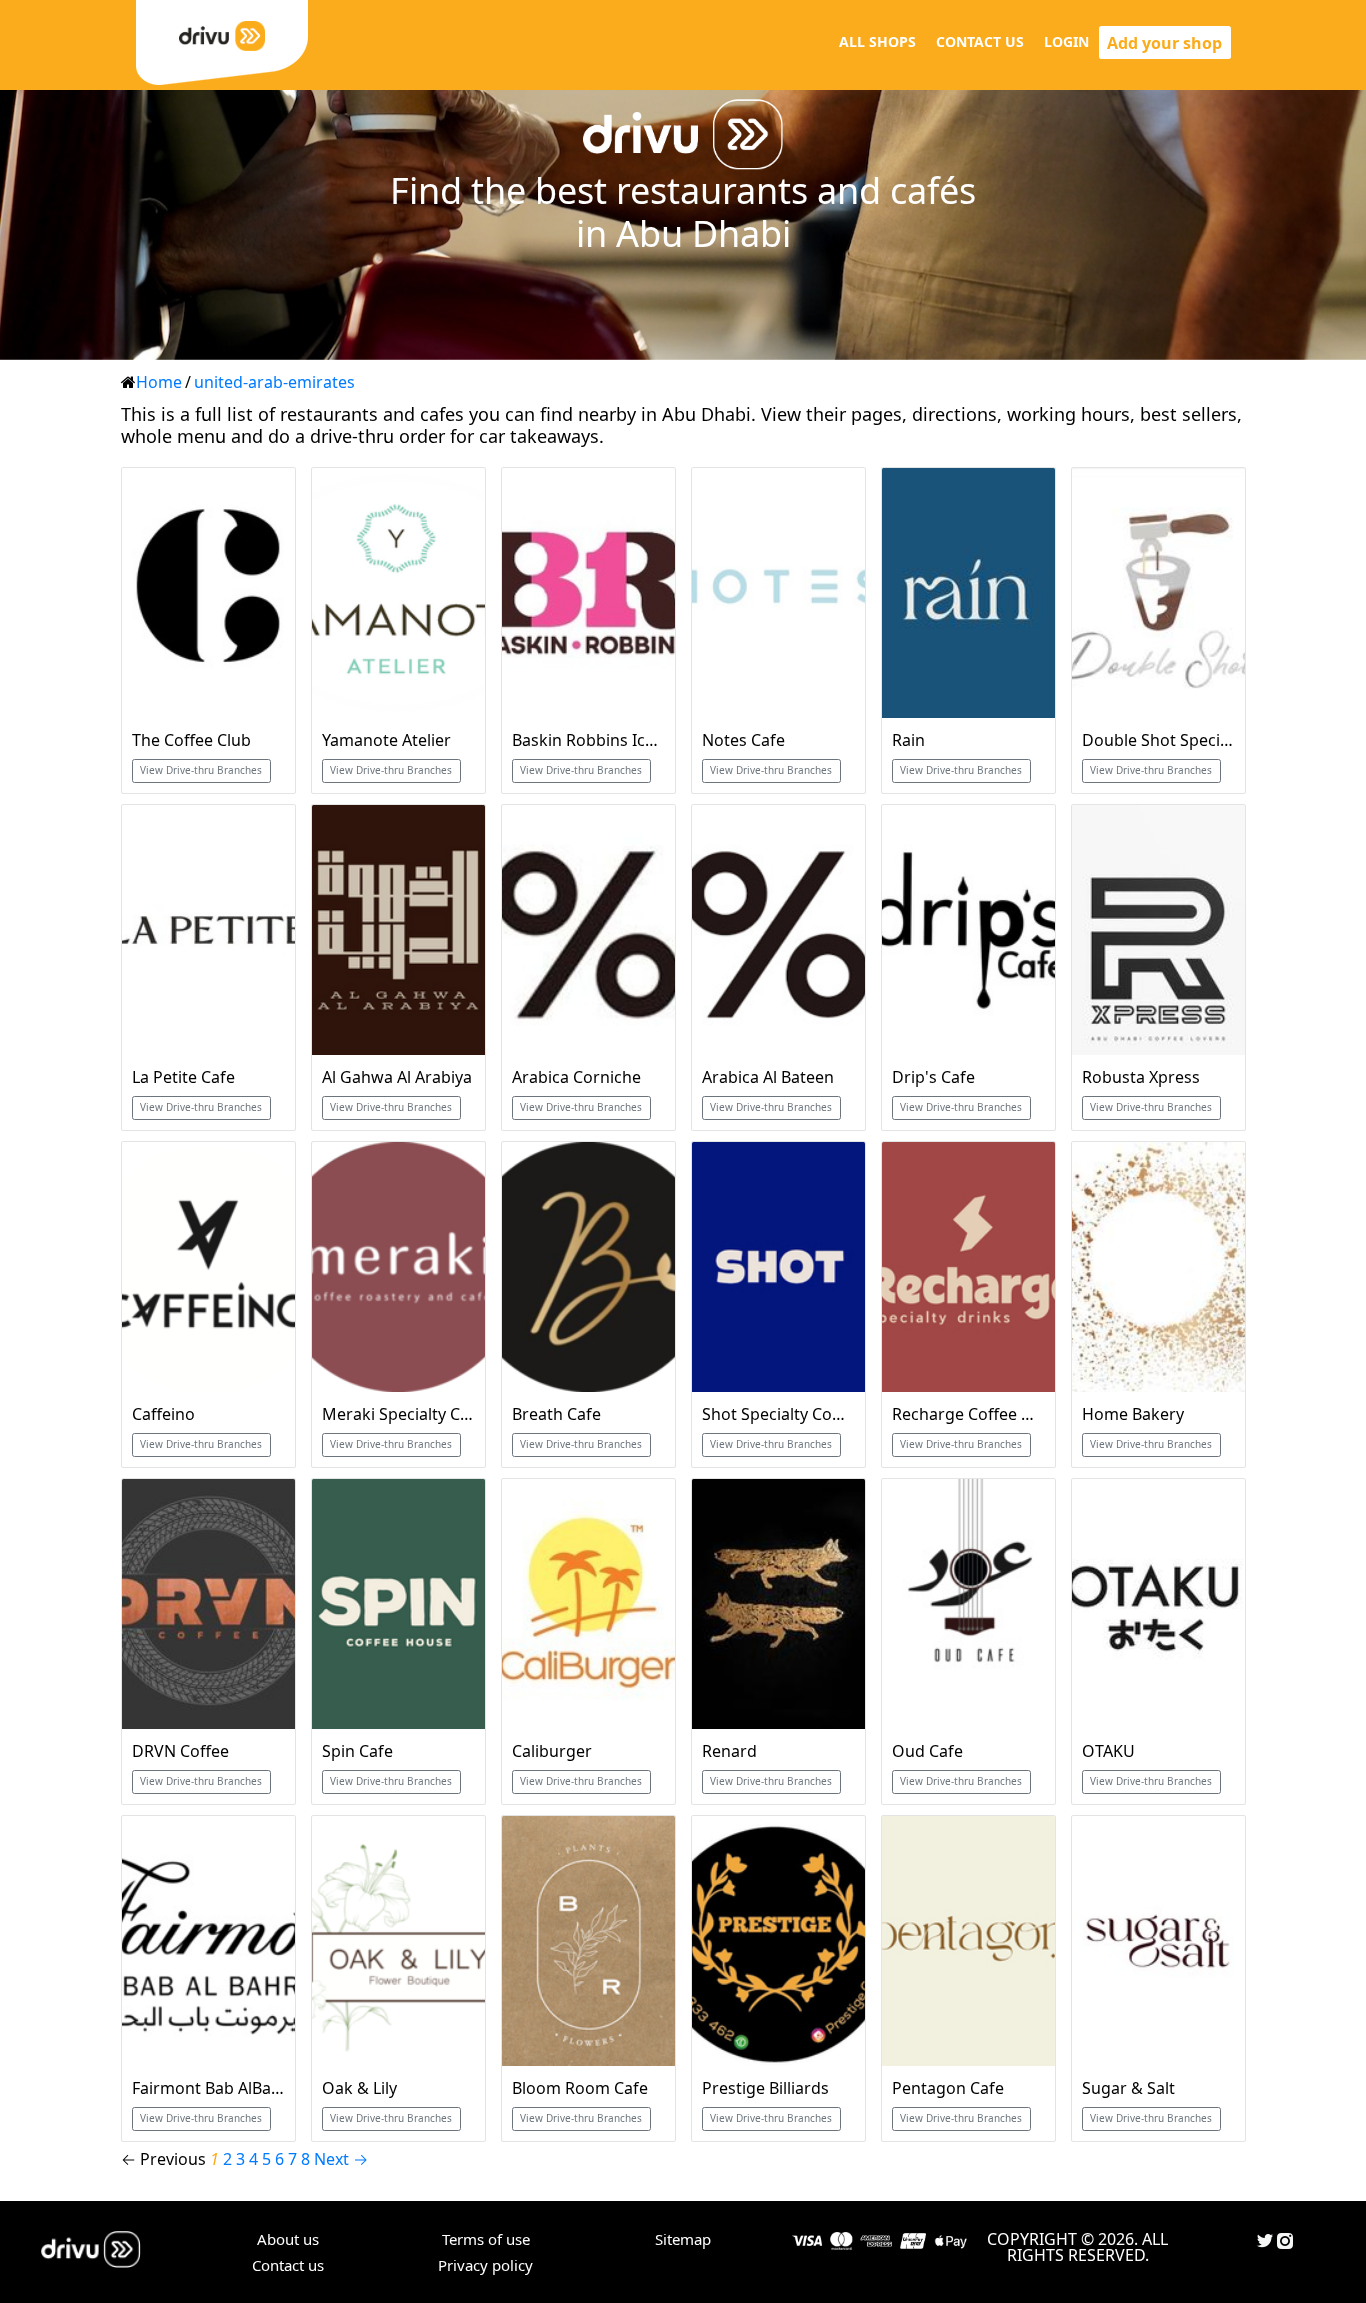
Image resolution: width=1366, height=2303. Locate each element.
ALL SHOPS (877, 41)
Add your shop (1164, 43)
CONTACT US (980, 41)
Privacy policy (485, 2265)
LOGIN (1066, 41)
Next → (341, 2159)
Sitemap (683, 2239)
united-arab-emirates (274, 382)
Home (159, 382)
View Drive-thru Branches (201, 770)
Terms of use (486, 2239)
